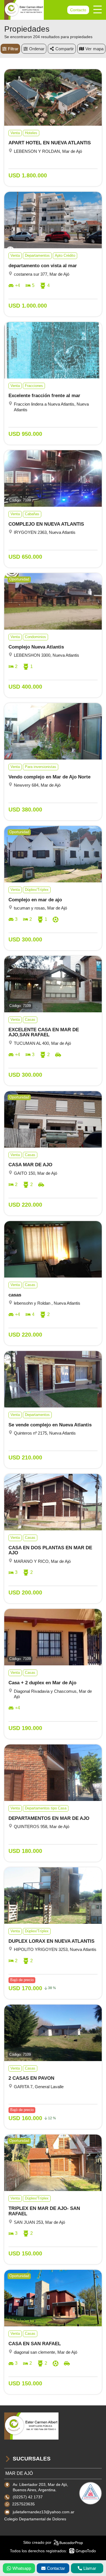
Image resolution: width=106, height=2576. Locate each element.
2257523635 (23, 2504)
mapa (98, 49)
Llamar (90, 2568)
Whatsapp (22, 2568)
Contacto (78, 10)
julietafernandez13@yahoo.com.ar (44, 2512)
